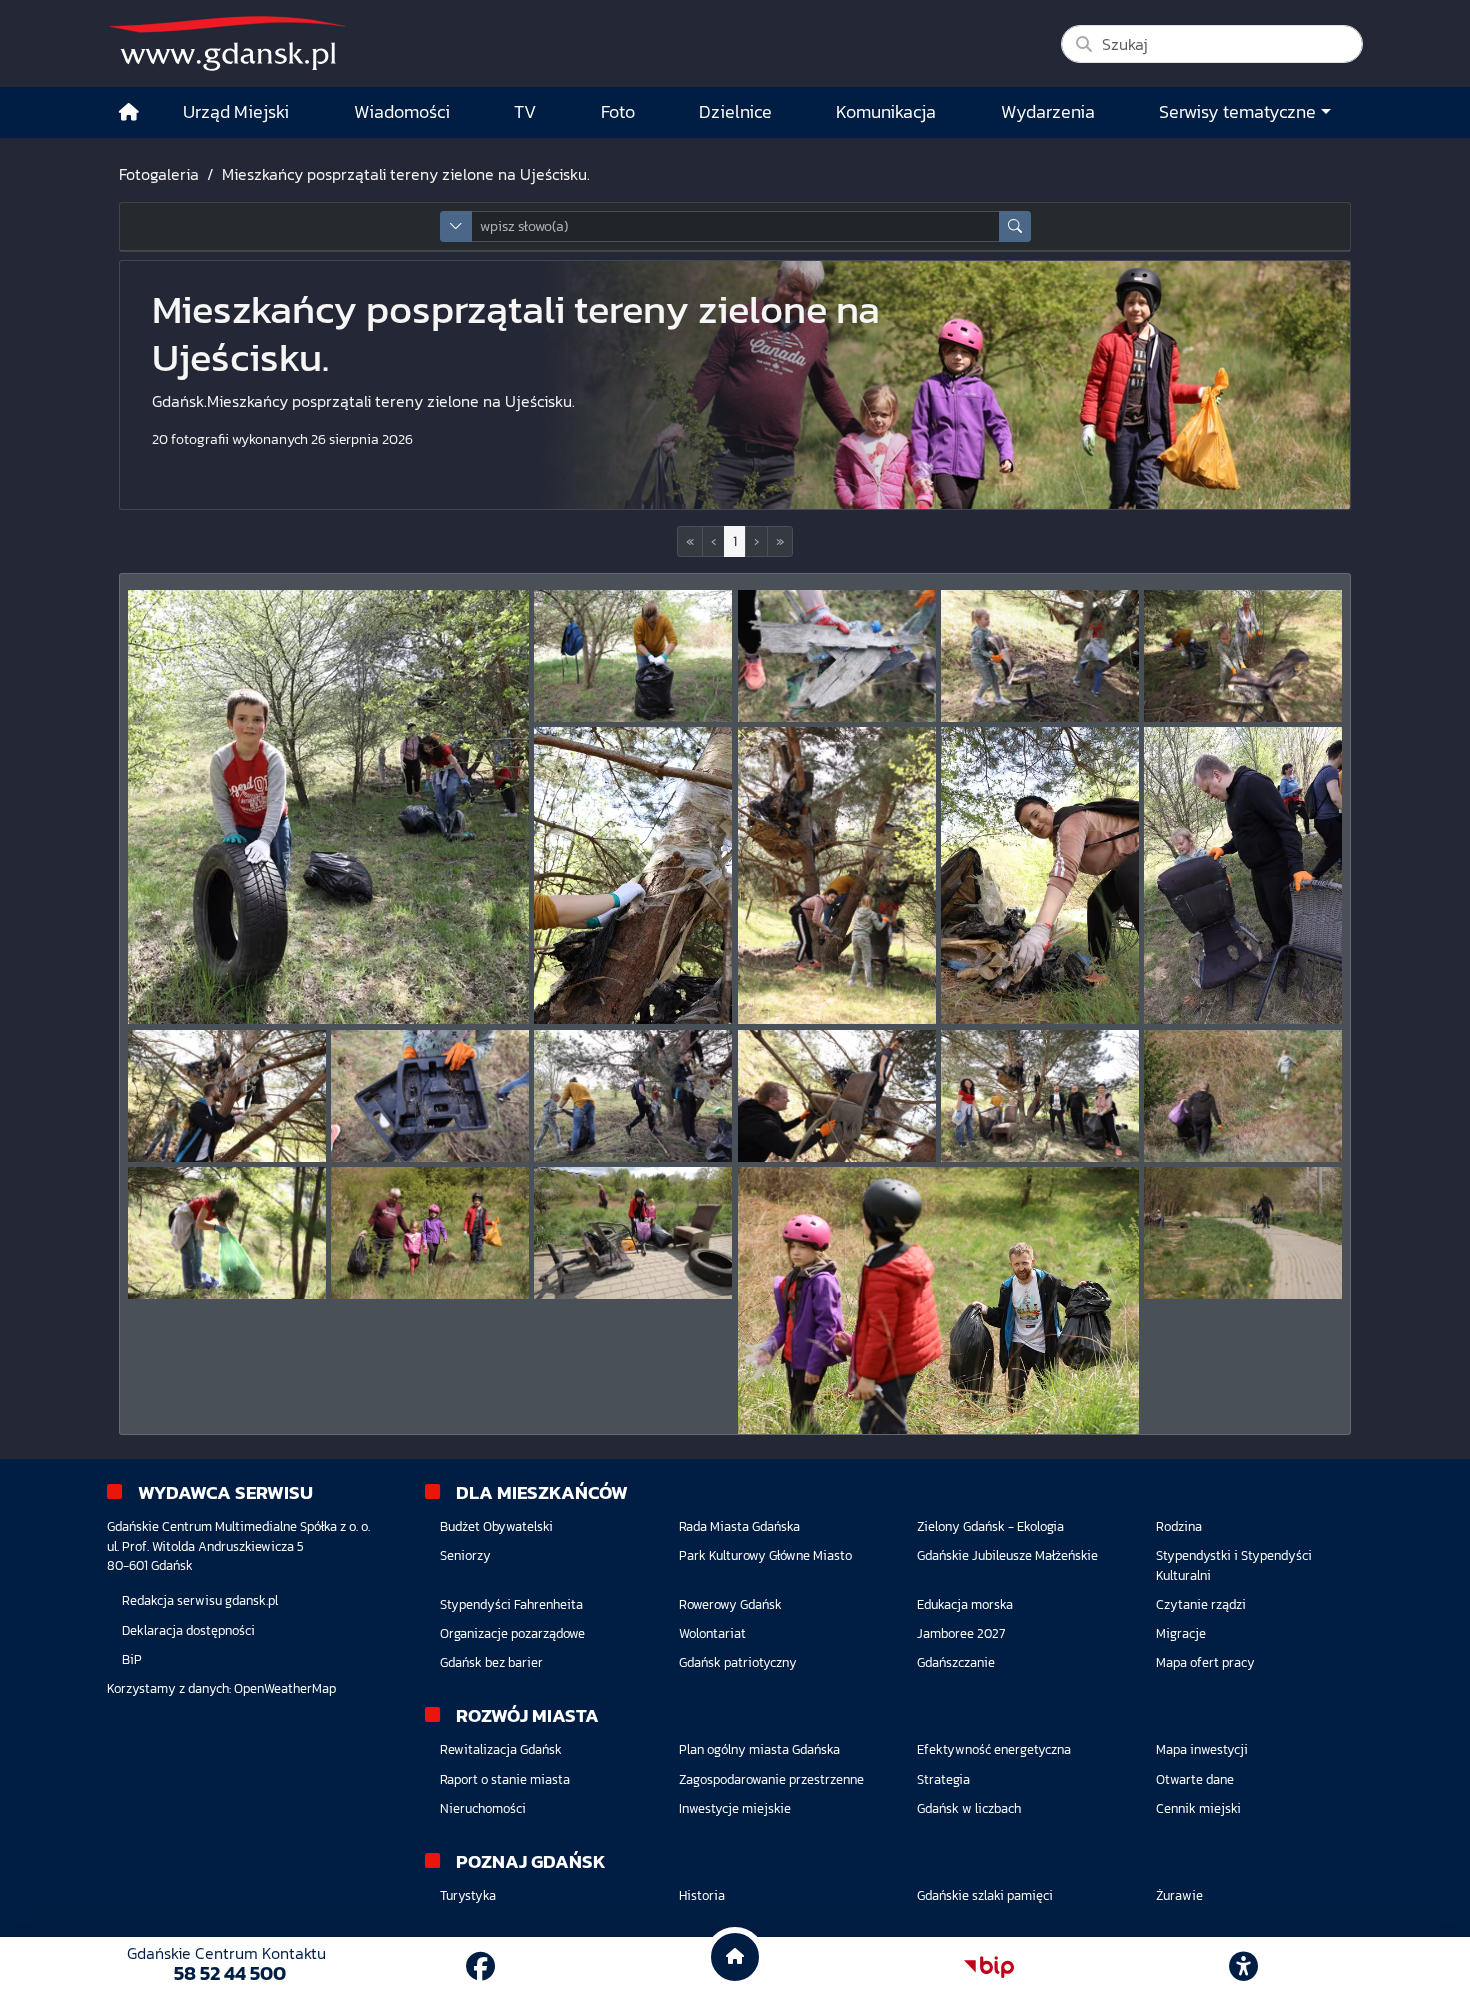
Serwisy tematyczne (1237, 112)
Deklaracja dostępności (188, 1630)
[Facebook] (480, 1966)
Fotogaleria (159, 174)
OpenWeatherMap (285, 1688)
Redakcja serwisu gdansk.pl (200, 1600)
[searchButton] (1015, 226)
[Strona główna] (129, 112)
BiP (132, 1659)
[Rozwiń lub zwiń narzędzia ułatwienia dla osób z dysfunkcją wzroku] (1244, 1967)
